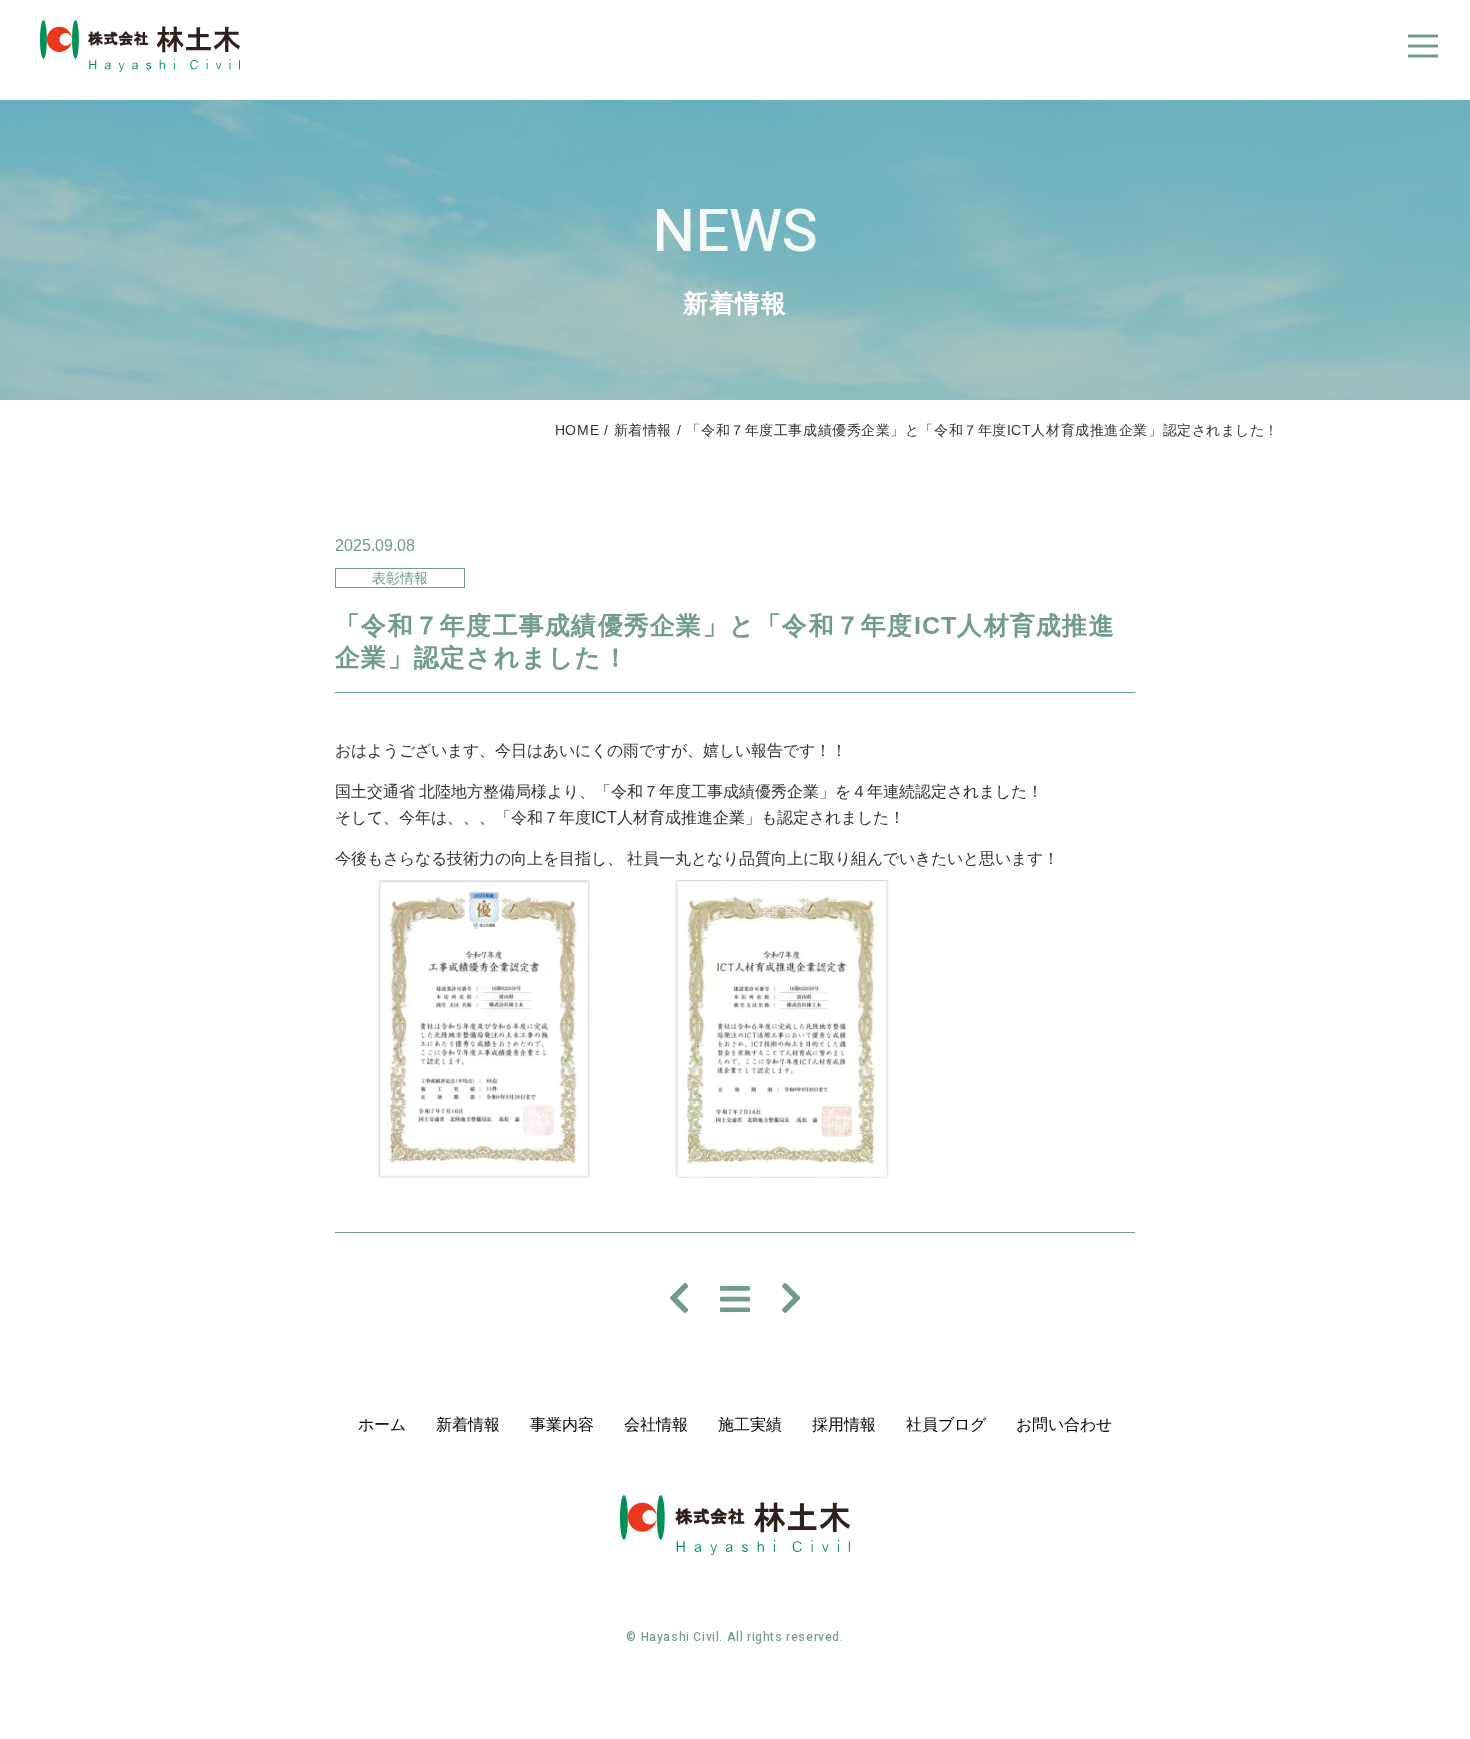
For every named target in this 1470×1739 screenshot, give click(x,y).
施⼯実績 (750, 1424)
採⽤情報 (844, 1424)
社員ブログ (946, 1424)
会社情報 (656, 1424)
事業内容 (562, 1424)
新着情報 (643, 430)
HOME (577, 430)
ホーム (382, 1424)
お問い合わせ (1064, 1424)
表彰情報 (400, 578)
